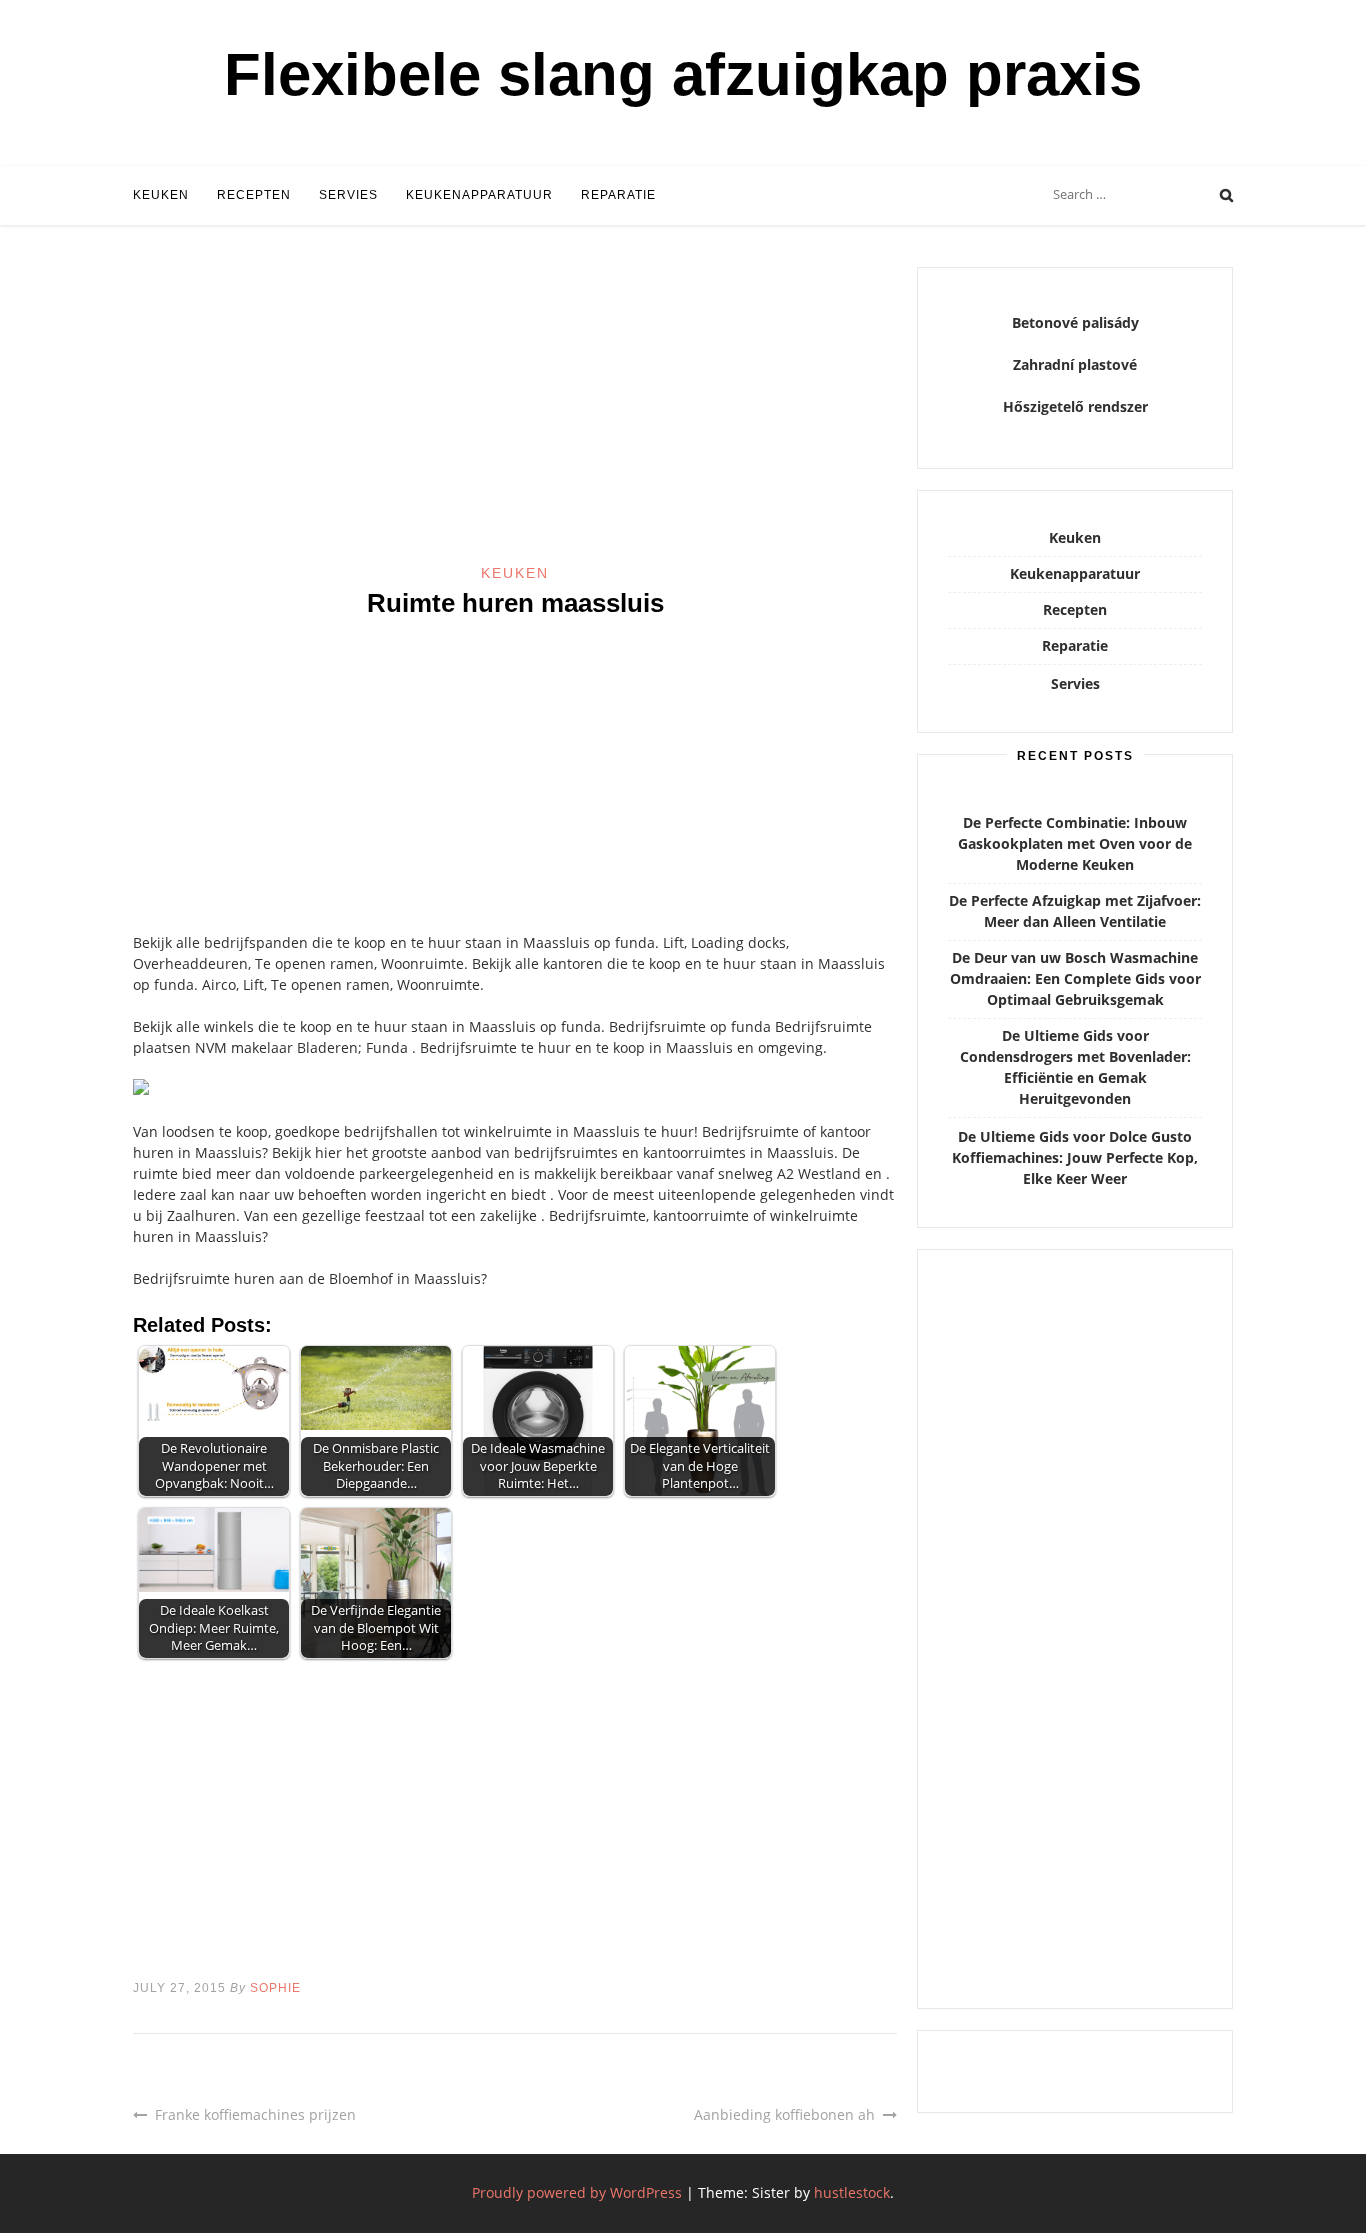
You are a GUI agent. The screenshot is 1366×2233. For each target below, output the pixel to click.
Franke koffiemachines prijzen (255, 2114)
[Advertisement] (515, 415)
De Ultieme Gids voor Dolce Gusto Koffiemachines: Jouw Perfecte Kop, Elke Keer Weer (1075, 1157)
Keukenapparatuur (479, 195)
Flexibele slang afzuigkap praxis (683, 74)
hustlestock (852, 2192)
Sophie (275, 1988)
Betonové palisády (1075, 322)
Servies (348, 195)
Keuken (161, 195)
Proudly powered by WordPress (577, 2192)
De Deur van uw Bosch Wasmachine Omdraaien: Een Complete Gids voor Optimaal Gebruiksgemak (1075, 978)
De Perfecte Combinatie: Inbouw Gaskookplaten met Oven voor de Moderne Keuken (1075, 843)
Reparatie (618, 195)
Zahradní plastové (1075, 364)
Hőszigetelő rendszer (1075, 406)
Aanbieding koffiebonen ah (784, 2114)
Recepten (254, 195)
